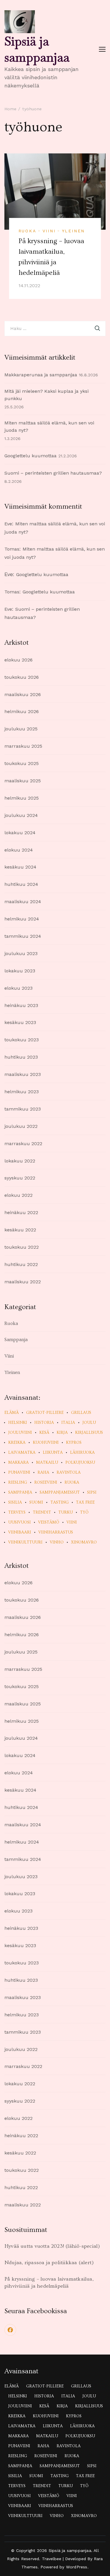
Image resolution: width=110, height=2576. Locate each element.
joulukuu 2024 (21, 815)
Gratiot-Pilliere (45, 1413)
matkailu (47, 1463)
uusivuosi (20, 1522)
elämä (12, 1413)
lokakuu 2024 (20, 833)
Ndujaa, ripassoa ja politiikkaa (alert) (49, 2263)
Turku (66, 1512)
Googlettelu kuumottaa (31, 456)
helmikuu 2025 (22, 798)
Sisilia (15, 1502)
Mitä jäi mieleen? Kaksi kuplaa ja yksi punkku (46, 395)
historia (44, 1423)
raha (43, 1473)
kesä (44, 1433)
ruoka (72, 1482)
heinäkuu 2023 (21, 1005)
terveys (17, 1512)
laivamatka (22, 1453)
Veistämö (49, 1522)
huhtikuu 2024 (21, 884)
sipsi (92, 1492)
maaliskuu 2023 (23, 1074)
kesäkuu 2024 (20, 867)
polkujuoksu (80, 1463)
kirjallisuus (89, 1433)
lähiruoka (82, 1453)
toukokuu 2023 (22, 1040)
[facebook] (10, 2330)
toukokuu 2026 (22, 677)
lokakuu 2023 (20, 971)
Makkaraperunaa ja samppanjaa (41, 375)
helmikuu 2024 (22, 919)
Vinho (57, 1542)
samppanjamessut (60, 1492)
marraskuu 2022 (23, 1144)
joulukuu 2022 (21, 1126)
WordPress (77, 2567)
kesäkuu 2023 (20, 1022)
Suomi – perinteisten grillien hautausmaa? (53, 473)
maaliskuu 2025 (23, 781)
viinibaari (20, 1532)
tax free (85, 1502)
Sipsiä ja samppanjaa (37, 49)
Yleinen (73, 231)
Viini (49, 231)
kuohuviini (46, 1443)
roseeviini (46, 1482)
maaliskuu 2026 (23, 694)
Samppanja (16, 1340)
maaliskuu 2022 (23, 1282)
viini (72, 1522)
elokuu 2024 (19, 850)
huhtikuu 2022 (21, 1264)
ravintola (69, 1473)
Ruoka (27, 231)
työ (84, 1512)
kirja (62, 1433)
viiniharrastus (56, 1532)
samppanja (20, 1492)
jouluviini (20, 1433)
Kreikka (17, 1443)
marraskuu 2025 (23, 746)
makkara (18, 1463)
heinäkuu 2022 (21, 1212)
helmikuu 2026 (22, 711)
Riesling (18, 1482)
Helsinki (18, 1423)
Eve (8, 524)
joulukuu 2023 (21, 953)
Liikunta (53, 1453)
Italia (68, 1423)
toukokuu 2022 (22, 1247)
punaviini (19, 1473)
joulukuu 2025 (21, 729)
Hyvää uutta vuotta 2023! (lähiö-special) (52, 2246)
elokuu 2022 (18, 1195)
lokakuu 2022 (20, 1161)
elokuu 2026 (18, 660)
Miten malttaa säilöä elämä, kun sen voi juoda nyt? (49, 426)
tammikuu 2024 (23, 936)
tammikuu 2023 (23, 1109)
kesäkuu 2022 (20, 1230)
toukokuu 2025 (22, 763)
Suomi (36, 1502)
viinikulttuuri (25, 1542)
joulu (89, 1423)
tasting (60, 1502)
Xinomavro (84, 1542)
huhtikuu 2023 (21, 1057)
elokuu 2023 (18, 988)
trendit (42, 1512)
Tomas (12, 549)
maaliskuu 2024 (23, 902)
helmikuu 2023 (22, 1092)
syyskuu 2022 (20, 1178)
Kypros (74, 1443)
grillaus (81, 1413)
